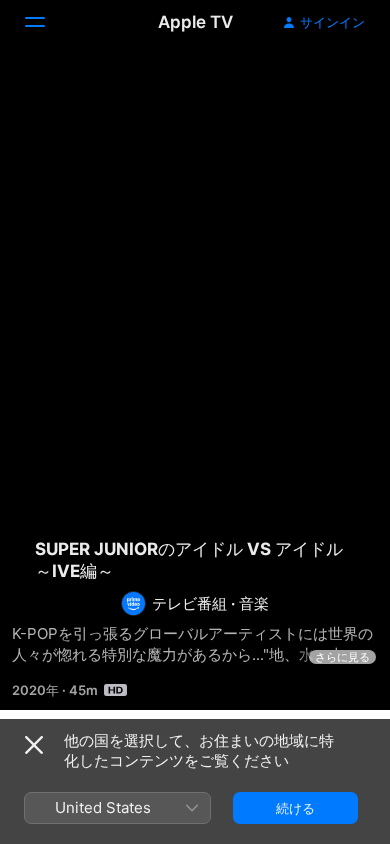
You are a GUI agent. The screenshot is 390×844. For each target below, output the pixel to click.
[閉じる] (34, 745)
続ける (295, 808)
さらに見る (342, 657)
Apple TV (195, 22)
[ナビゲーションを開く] (47, 22)
